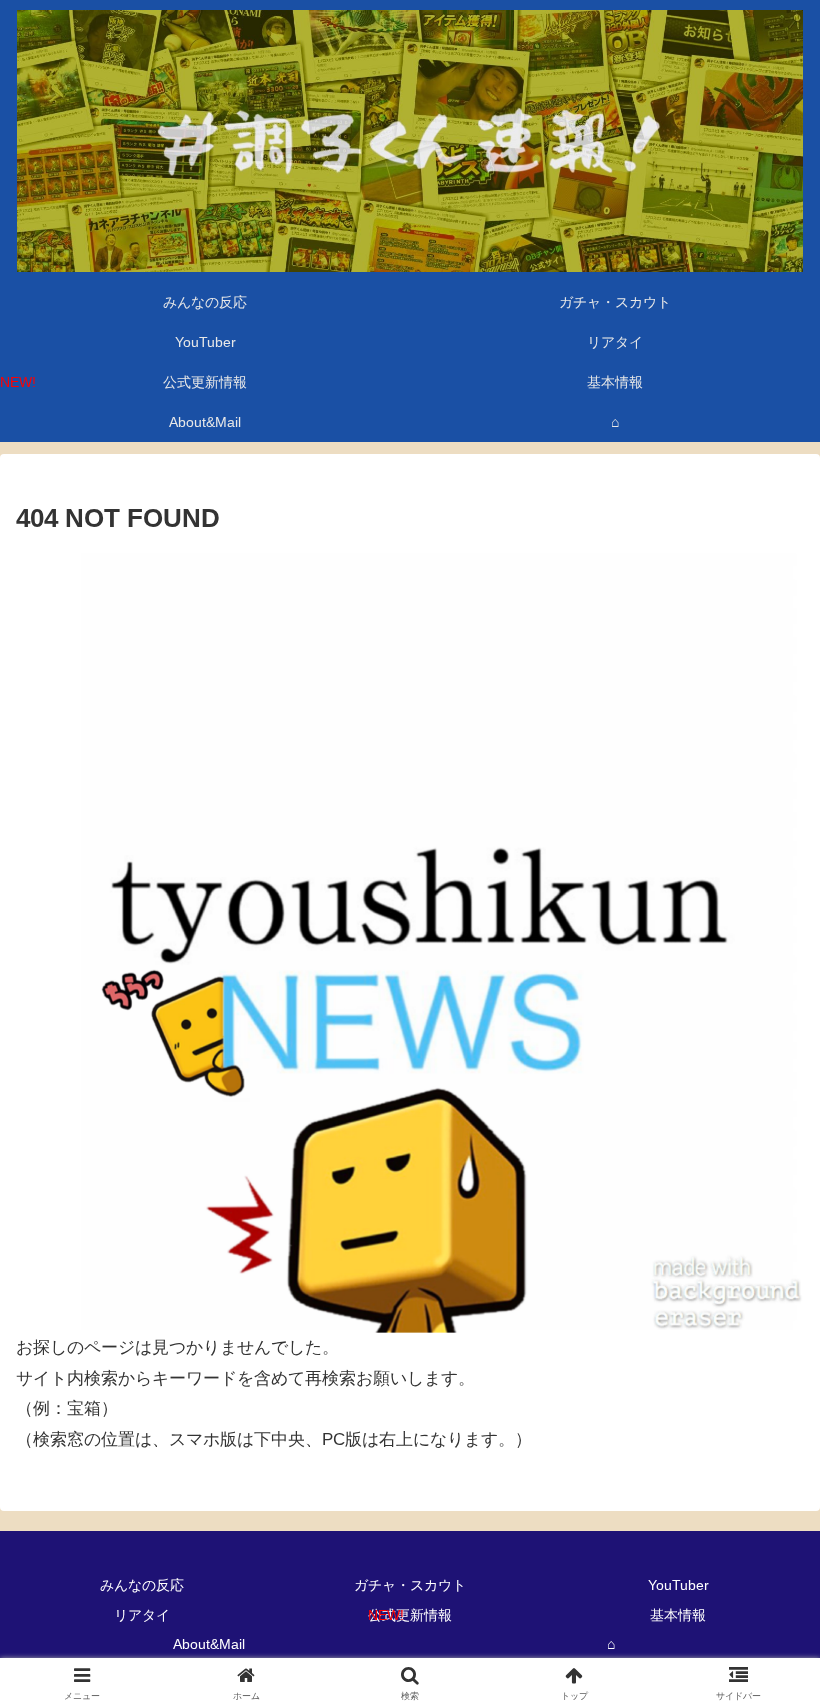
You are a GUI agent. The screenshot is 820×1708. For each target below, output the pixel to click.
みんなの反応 (142, 1585)
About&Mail (209, 1644)
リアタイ (142, 1615)
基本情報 (678, 1615)
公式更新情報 (410, 1615)
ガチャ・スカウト (410, 1585)
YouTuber (678, 1585)
